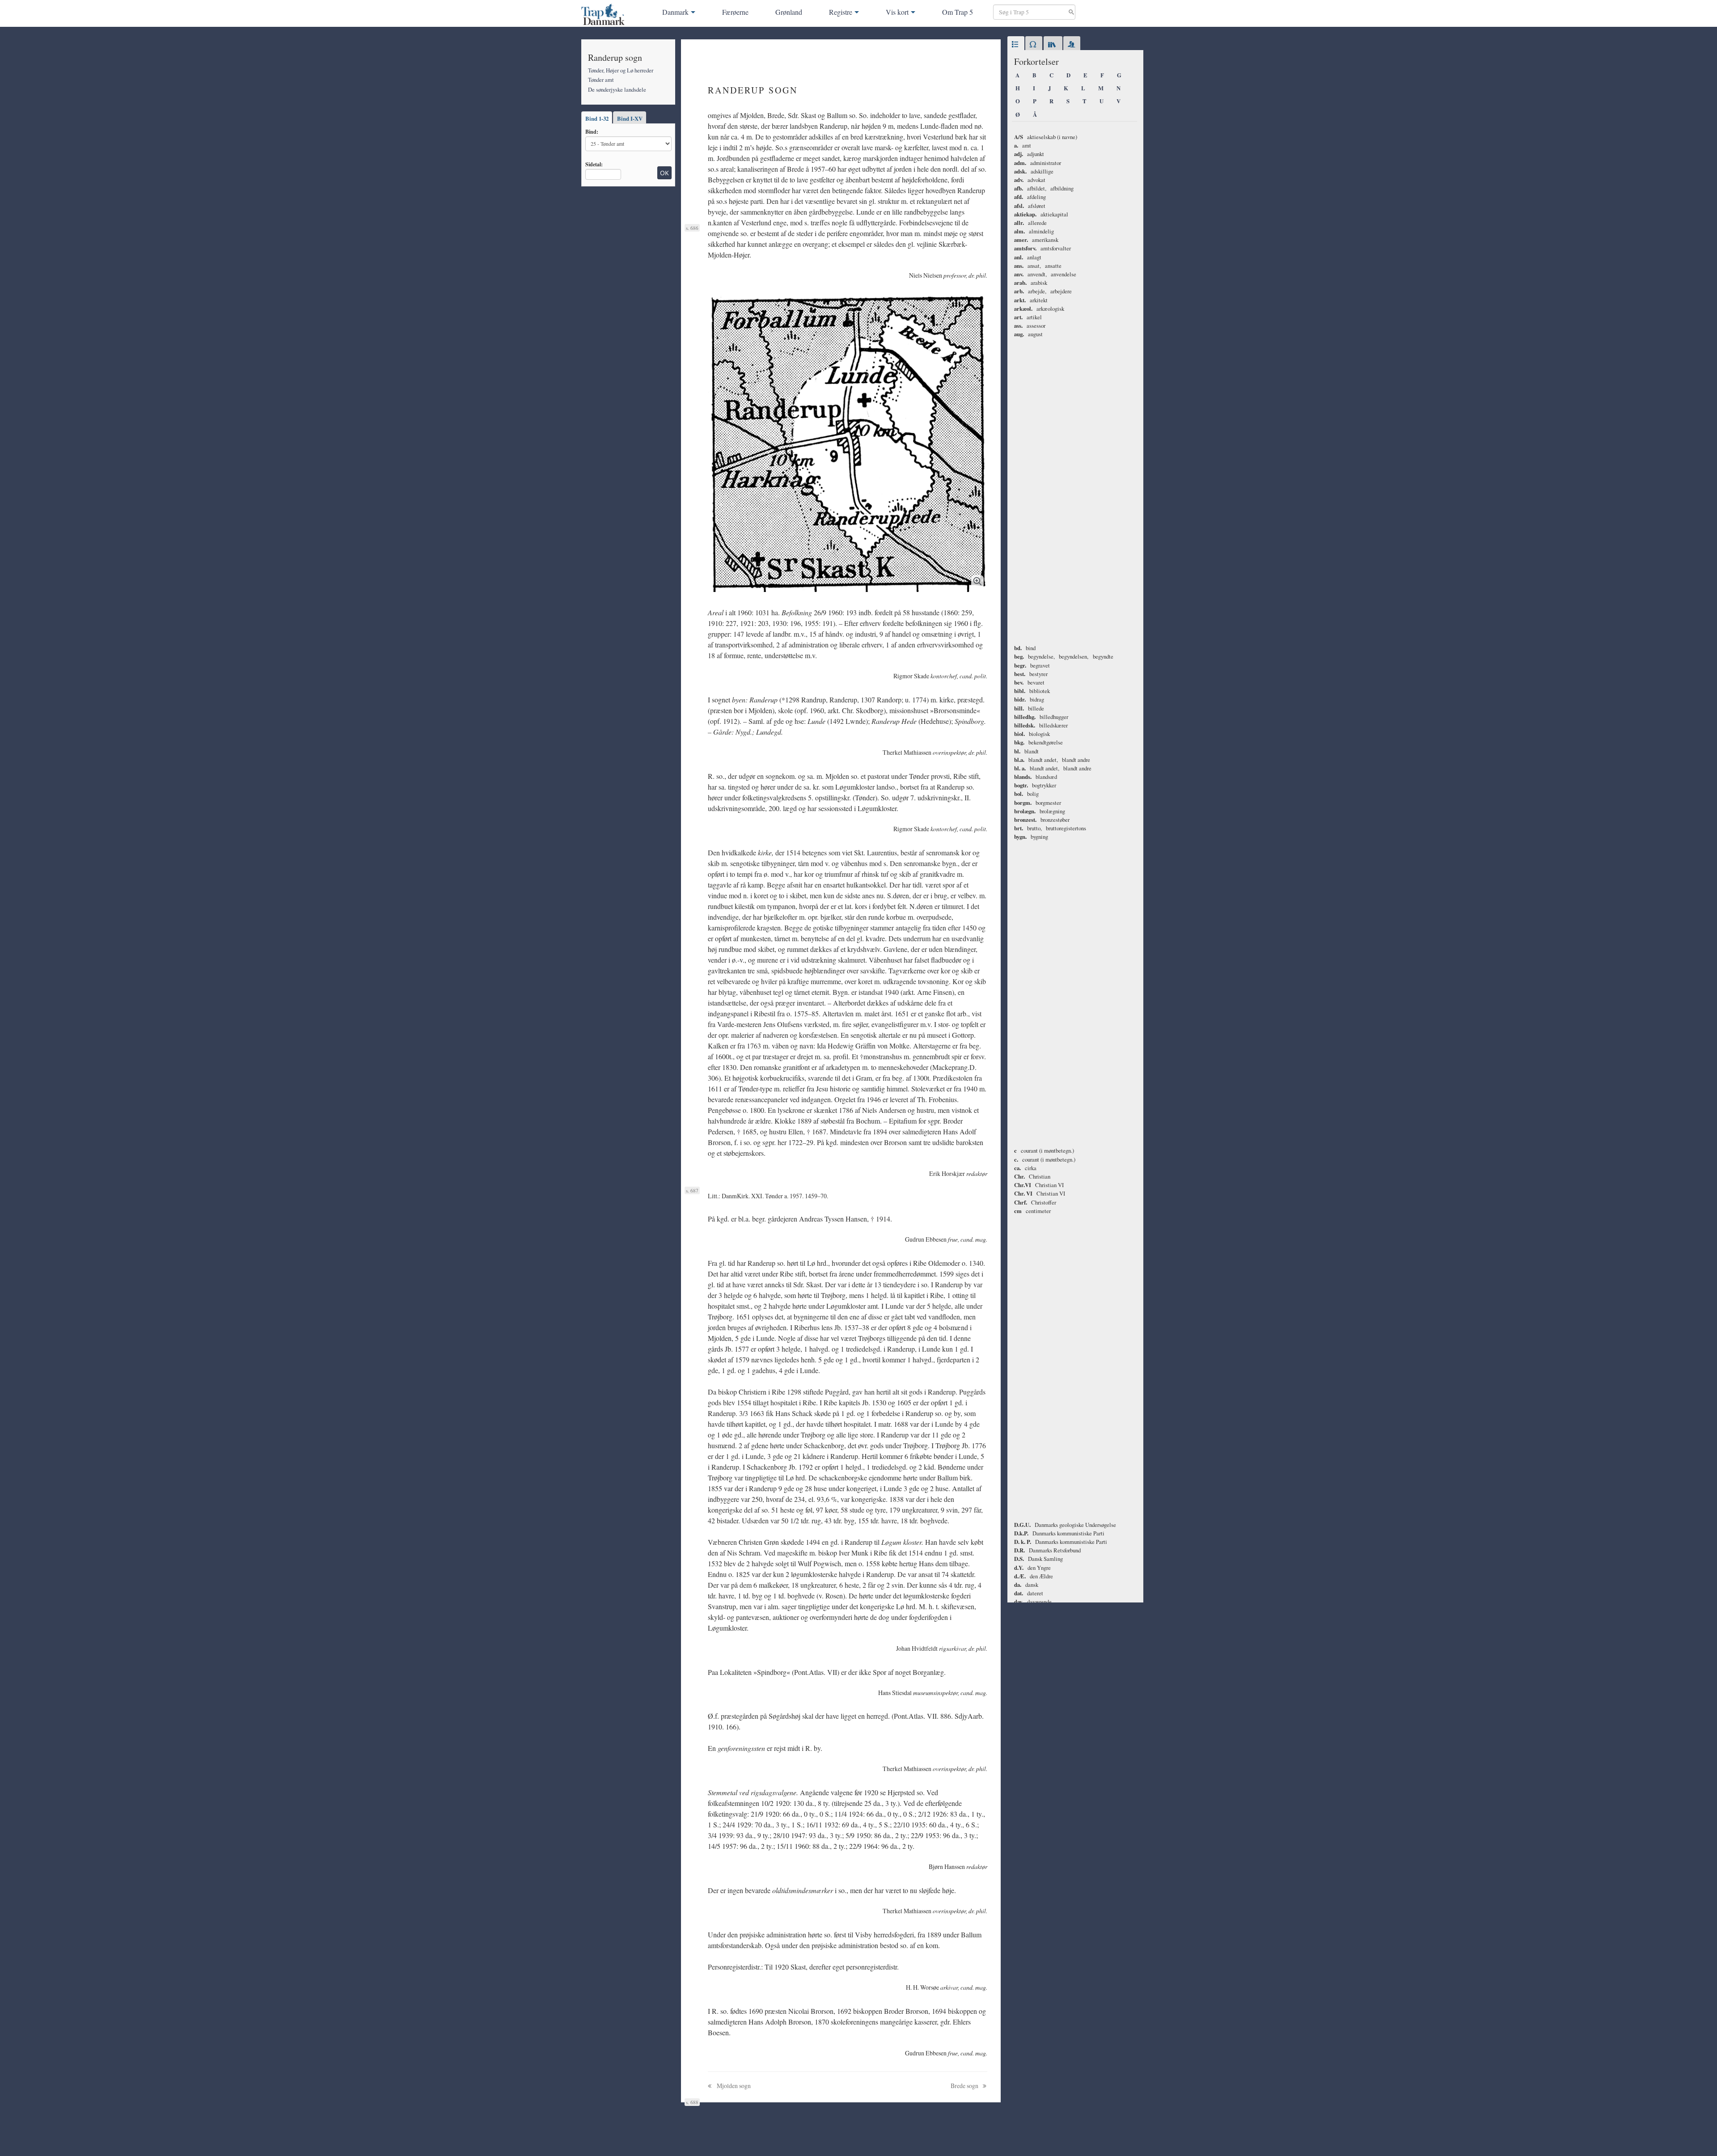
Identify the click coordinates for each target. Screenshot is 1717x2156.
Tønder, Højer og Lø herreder (621, 70)
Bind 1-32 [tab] (597, 118)
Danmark (675, 12)
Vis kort (897, 12)
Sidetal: (594, 164)
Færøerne (735, 12)
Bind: (592, 131)
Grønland (789, 12)
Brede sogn (965, 2086)
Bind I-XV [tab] (630, 118)
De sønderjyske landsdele (617, 89)
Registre (841, 12)
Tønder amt (601, 80)
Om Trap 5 (958, 12)
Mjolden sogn (733, 2086)
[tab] (1016, 45)
